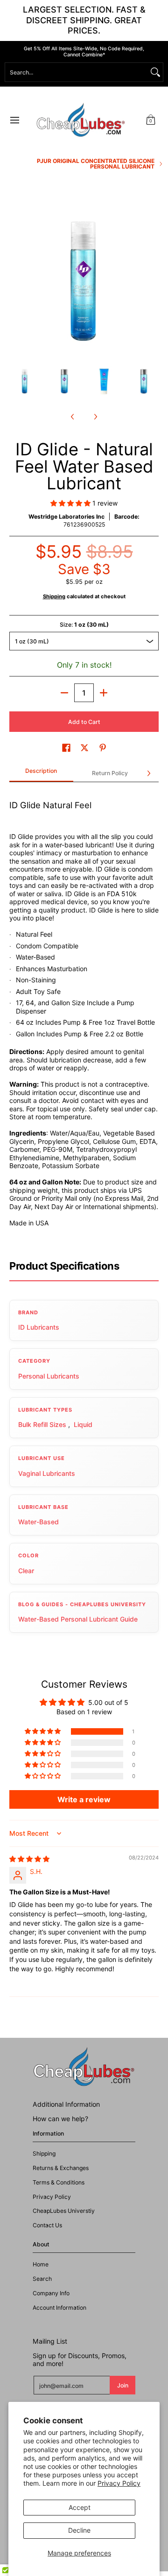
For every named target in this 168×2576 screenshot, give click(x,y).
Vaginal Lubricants (47, 1473)
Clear (26, 1571)
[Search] (155, 72)
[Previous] (16, 281)
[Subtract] (64, 693)
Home (41, 2264)
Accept (80, 2507)
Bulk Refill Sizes (42, 1424)
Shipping (54, 596)
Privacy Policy (119, 2483)
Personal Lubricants (49, 1376)
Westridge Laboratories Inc (66, 517)
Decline (79, 2530)
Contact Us (47, 2225)
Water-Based (38, 1522)
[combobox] (77, 72)
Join (123, 2385)
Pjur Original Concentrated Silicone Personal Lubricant (96, 164)
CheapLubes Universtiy (64, 2211)
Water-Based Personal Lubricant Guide (78, 1619)
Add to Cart (84, 722)
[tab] (41, 774)
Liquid (83, 1424)
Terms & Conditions (59, 2182)
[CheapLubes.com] (81, 120)
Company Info (51, 2293)
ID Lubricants (39, 1327)
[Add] (104, 693)
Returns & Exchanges (61, 2168)
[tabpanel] (84, 1017)
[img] (29, 1859)
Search (42, 2279)
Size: (84, 625)
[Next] (152, 281)
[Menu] (14, 120)
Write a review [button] (84, 1799)
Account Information (59, 2308)
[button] (151, 120)
